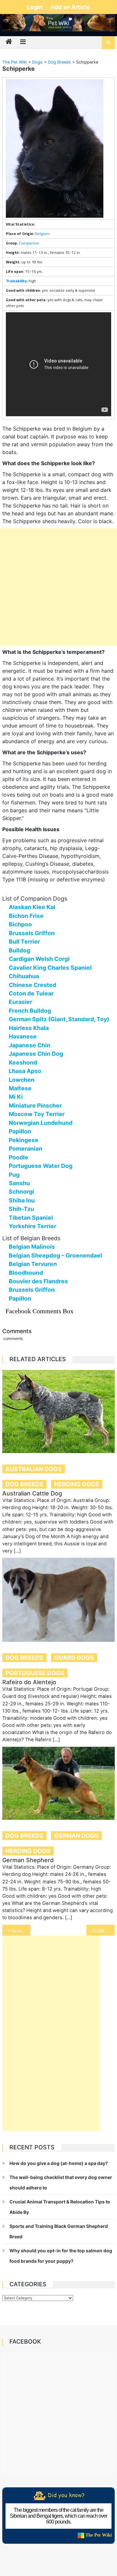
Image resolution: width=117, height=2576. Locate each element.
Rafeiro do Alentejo (29, 1682)
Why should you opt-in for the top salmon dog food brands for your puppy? (61, 2256)
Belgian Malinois (32, 1247)
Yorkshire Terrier (32, 1226)
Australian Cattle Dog (32, 1493)
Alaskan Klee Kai (32, 907)
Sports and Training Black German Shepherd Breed (59, 2231)
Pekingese (24, 1140)
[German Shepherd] (58, 1783)
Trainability (16, 281)
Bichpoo (20, 924)
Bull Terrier (24, 942)
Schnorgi (21, 1192)
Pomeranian (26, 1148)
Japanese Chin (30, 1045)
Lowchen (22, 1080)
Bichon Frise (26, 916)
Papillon (20, 1131)
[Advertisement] (58, 587)
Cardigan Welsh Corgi (39, 959)
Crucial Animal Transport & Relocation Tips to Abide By (60, 2207)
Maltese (20, 1088)
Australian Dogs (34, 1469)
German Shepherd (28, 1860)
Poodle (19, 1157)
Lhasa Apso (25, 1071)
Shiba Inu (22, 1200)
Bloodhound (26, 1273)
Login (35, 7)
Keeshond (23, 1062)
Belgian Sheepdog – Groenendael (55, 1255)
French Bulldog (30, 1011)
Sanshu (19, 1183)
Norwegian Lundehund (41, 1123)
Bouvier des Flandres (38, 1281)
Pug (14, 1175)
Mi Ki (16, 1097)
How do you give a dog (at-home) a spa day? (59, 2163)
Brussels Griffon (32, 933)
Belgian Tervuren (33, 1264)
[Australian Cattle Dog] (58, 1411)
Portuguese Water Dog (41, 1166)
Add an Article (70, 7)
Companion (29, 243)
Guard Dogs (74, 1658)
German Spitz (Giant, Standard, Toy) (59, 1019)
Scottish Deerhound (103, 1930)
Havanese (23, 1036)
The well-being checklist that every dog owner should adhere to (61, 2182)
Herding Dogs (77, 1484)
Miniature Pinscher (35, 1105)
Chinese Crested (32, 985)
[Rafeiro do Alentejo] (58, 1600)
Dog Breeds (24, 1484)
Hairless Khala (29, 1028)
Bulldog (19, 950)
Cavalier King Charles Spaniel (50, 968)
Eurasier (20, 1002)
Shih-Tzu (21, 1209)
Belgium (42, 234)
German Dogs (76, 1836)
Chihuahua (24, 976)
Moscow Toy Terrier (37, 1114)
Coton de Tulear (31, 993)
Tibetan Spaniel (31, 1218)
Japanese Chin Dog (36, 1054)
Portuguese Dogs (35, 1673)
